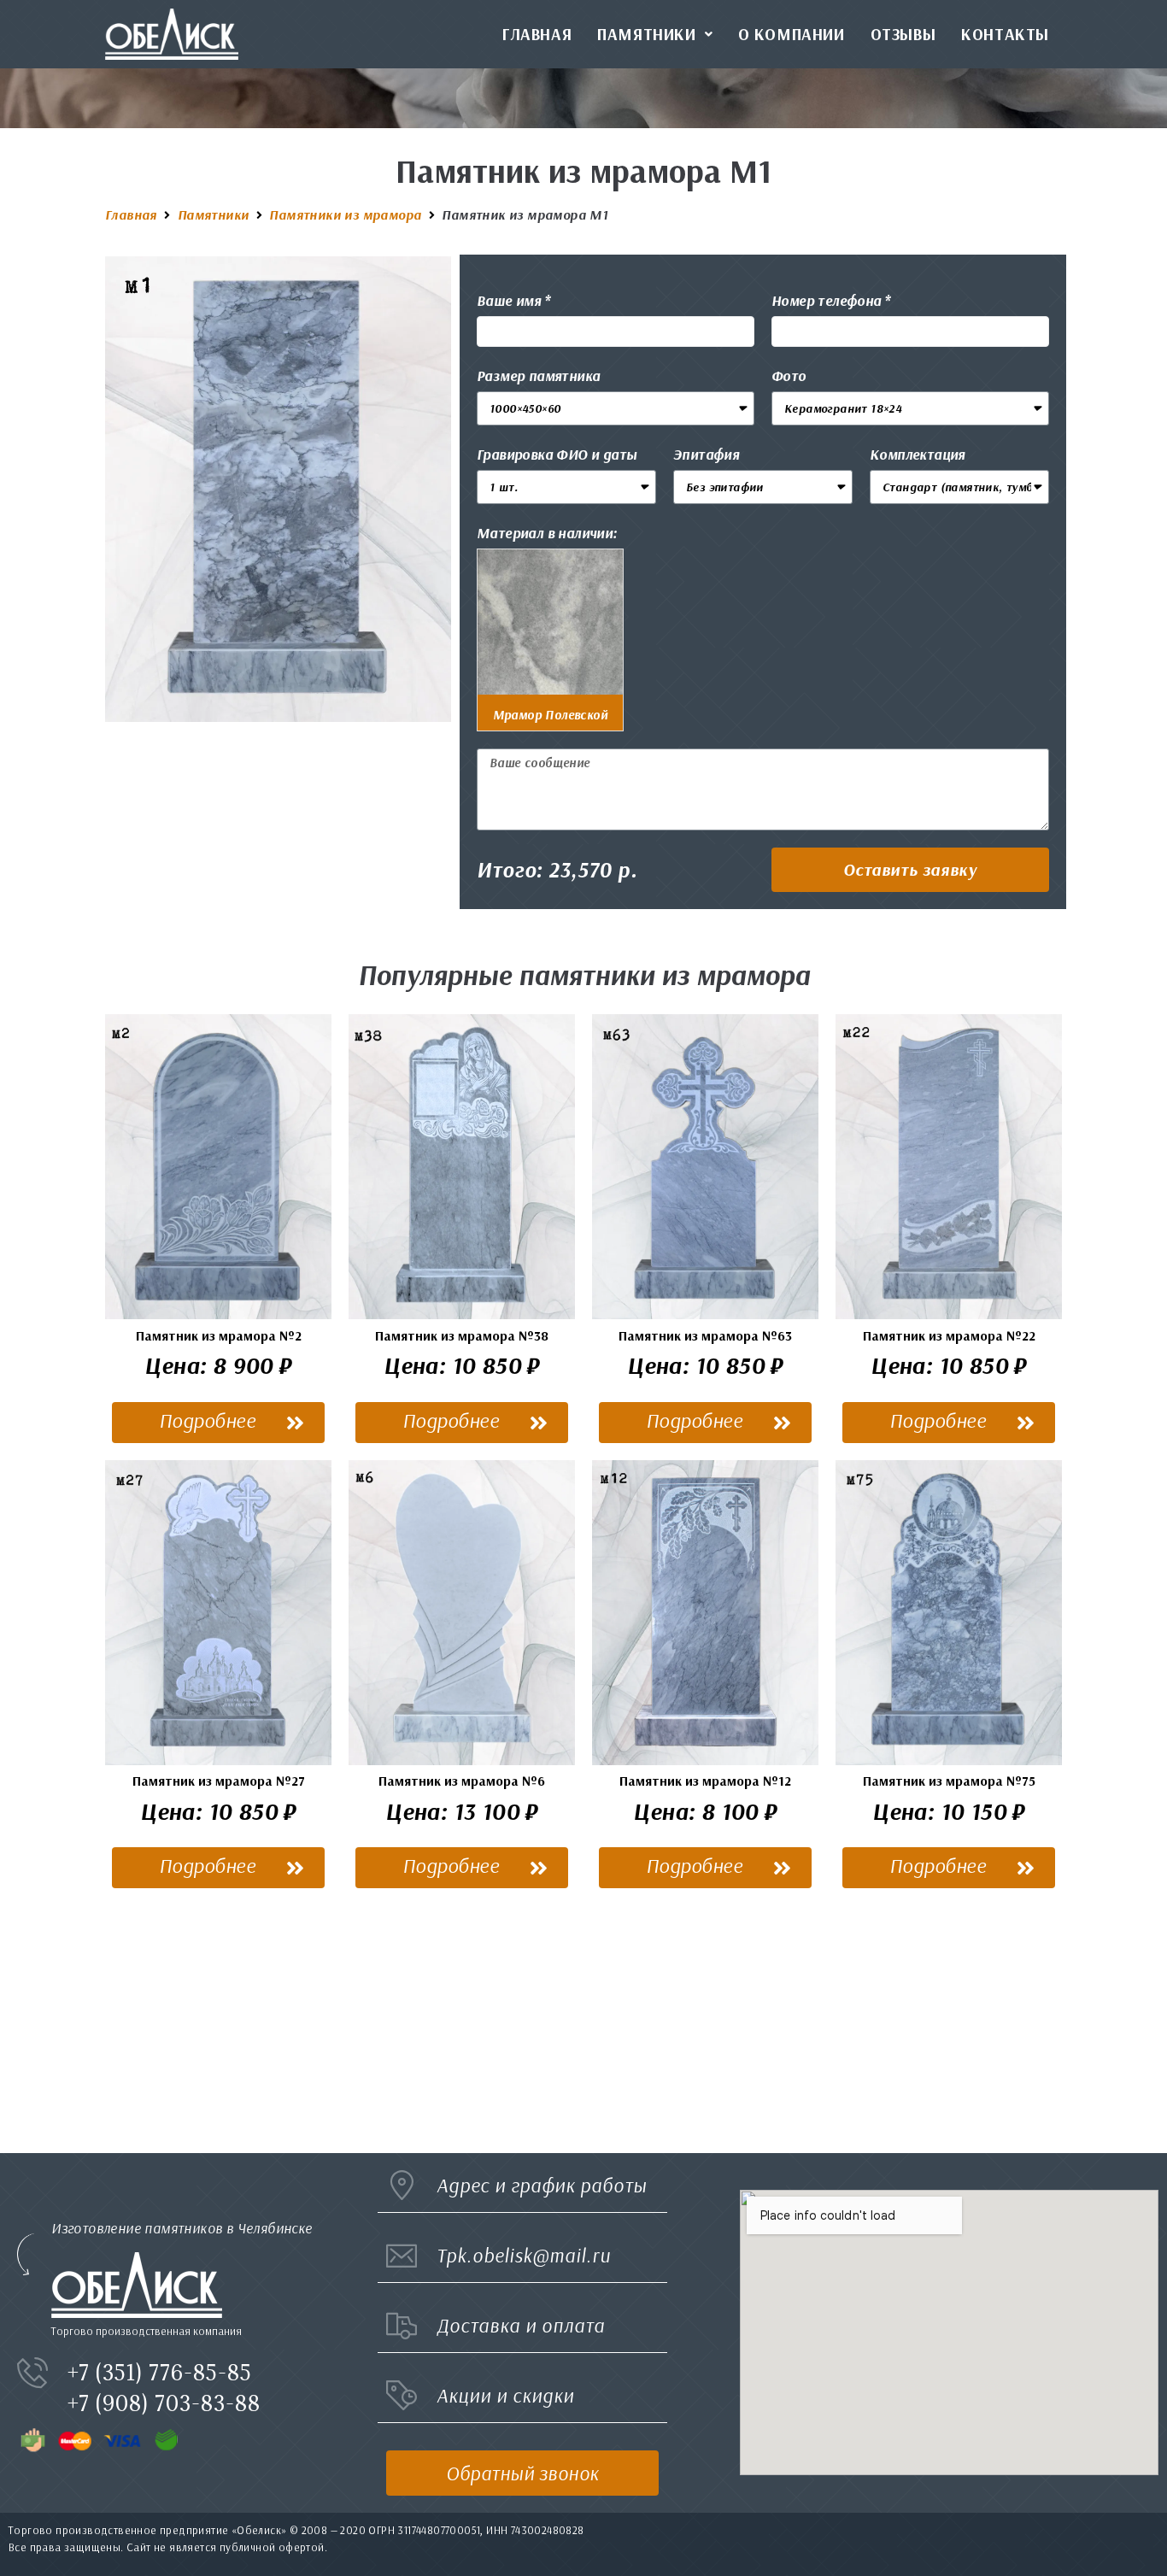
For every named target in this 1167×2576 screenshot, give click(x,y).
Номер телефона (827, 300)
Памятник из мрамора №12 (705, 1781)
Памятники (214, 214)
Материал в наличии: (547, 533)
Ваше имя (509, 300)
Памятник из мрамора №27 (219, 1781)
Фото (789, 376)
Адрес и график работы (542, 2185)
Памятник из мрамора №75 (949, 1781)
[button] (910, 870)
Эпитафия (706, 454)
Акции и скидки (505, 2395)
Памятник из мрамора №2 (219, 1335)
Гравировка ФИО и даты (557, 454)
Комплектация (918, 454)
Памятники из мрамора (345, 214)
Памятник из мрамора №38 (462, 1335)
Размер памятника (538, 376)
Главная (131, 214)
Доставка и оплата (521, 2325)
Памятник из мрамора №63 (705, 1335)
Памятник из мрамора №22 (949, 1335)
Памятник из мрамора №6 (462, 1781)
